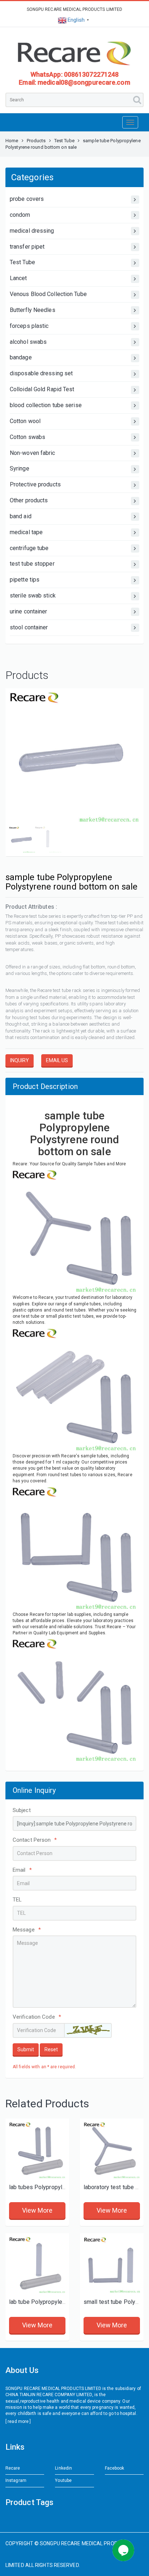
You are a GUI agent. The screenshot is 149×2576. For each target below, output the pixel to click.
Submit (26, 2049)
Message (27, 1930)
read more (18, 2421)
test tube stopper (32, 564)
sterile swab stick (33, 596)
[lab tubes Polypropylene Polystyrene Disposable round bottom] (37, 2150)
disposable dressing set (41, 373)
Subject (22, 1810)
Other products (29, 500)
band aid (21, 516)
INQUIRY (20, 1060)
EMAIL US (57, 1060)
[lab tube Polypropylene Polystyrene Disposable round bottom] (37, 2265)
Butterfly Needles (33, 310)
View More (37, 2210)
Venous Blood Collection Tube (48, 294)
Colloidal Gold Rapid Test (42, 389)
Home (12, 141)
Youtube (63, 2480)
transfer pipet (27, 247)
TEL (17, 1900)
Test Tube (64, 141)
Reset (51, 2049)
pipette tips (25, 580)
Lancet (18, 278)
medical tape (26, 532)
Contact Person (35, 1840)
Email (22, 1870)
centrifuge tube (29, 548)
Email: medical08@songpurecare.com (74, 82)
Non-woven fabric (33, 453)
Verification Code (37, 2017)
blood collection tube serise (46, 405)
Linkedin (63, 2468)
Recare (13, 2468)
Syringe (20, 468)
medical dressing (32, 231)
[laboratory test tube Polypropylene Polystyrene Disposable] (112, 2150)
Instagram (16, 2480)
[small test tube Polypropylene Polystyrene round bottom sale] (112, 2265)
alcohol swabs (28, 342)
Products (36, 141)
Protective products (35, 484)
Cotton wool (25, 421)
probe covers (27, 199)
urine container (29, 611)
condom (20, 215)
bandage (21, 357)
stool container (29, 627)
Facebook (115, 2468)
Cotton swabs (27, 437)
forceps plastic (29, 326)
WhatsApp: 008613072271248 (75, 74)
